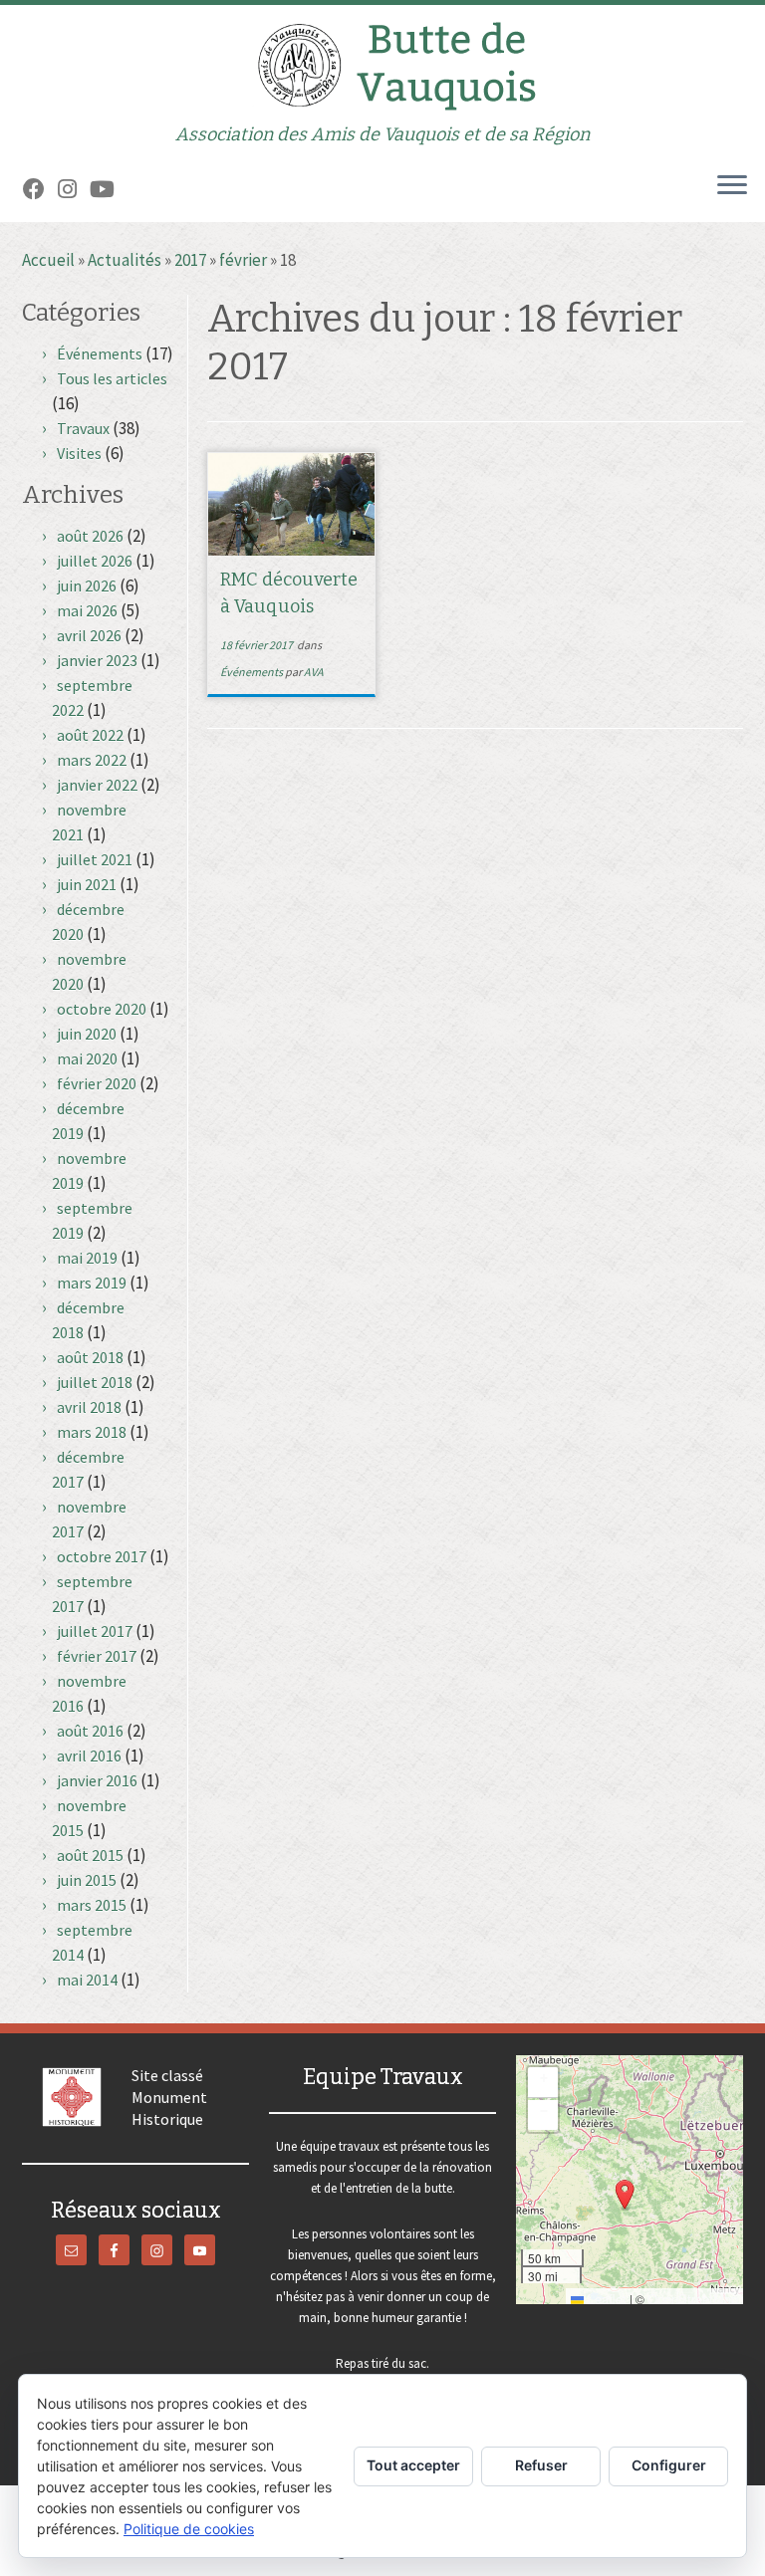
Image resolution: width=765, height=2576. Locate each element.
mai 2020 (87, 1058)
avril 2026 (89, 635)
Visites (79, 453)
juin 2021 (87, 884)
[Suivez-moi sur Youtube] (109, 189)
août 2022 (90, 735)
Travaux (83, 428)
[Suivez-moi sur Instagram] (74, 189)
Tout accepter (413, 2465)
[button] (625, 2195)
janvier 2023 (97, 660)
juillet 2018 (95, 1382)
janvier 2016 (97, 1780)
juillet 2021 (95, 859)
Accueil (48, 260)
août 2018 (90, 1357)
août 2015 (90, 1855)
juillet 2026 (95, 561)
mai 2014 (87, 1980)
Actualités (125, 260)
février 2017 (97, 1656)
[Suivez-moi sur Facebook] (40, 189)
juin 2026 (87, 585)
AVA (314, 672)
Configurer (669, 2465)
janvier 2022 (97, 785)
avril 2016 (89, 1756)
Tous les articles (112, 378)
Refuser (541, 2465)
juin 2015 (87, 1880)
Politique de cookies (189, 2529)
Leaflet (605, 2299)
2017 (190, 260)
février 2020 (97, 1083)
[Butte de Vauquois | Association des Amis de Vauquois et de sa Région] (382, 65)
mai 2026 (87, 610)
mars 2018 (92, 1432)
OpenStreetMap (693, 2299)
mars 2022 (92, 760)
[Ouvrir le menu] (732, 186)
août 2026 (90, 536)
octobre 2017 (102, 1556)
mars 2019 (92, 1283)
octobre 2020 (102, 1009)
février (243, 260)
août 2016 (90, 1731)
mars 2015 (92, 1905)
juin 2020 (87, 1034)
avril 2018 (89, 1407)
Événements (100, 353)
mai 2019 (87, 1258)
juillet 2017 (95, 1631)
